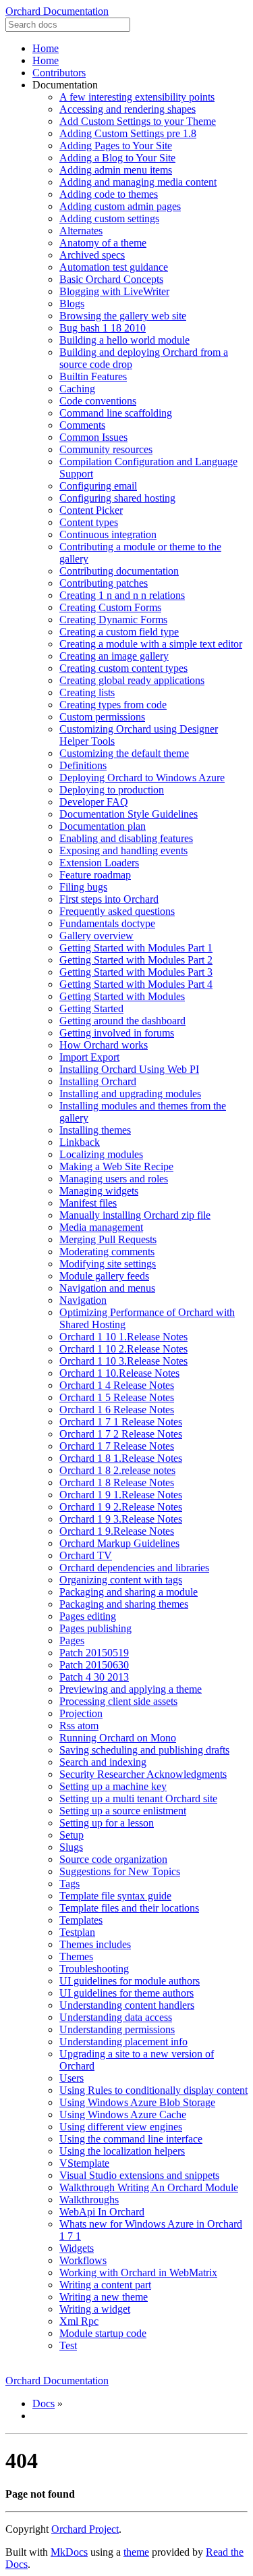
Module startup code (103, 2333)
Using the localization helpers (122, 2151)
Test (68, 2345)
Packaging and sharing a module (129, 1592)
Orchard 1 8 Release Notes (117, 1482)
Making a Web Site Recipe (116, 1166)
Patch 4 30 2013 (94, 1677)
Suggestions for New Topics (120, 1871)
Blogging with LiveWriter (114, 291)
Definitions (83, 765)
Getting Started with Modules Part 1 (136, 948)
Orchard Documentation (57, 11)
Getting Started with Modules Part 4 (136, 984)
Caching (77, 389)
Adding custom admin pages (120, 206)
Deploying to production (112, 790)
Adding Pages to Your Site (116, 146)
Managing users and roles (114, 1179)
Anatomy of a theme (103, 243)
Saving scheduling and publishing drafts (144, 1750)
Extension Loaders (99, 863)
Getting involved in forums (117, 1033)
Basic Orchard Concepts (111, 279)
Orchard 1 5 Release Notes (117, 1397)
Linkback (80, 1142)
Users (72, 2078)
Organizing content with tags (121, 1580)
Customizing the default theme (124, 753)
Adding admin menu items (116, 170)
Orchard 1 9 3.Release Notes (121, 1519)
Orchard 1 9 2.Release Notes (121, 1507)
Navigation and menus (107, 1288)
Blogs (72, 304)
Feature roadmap (95, 875)
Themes (76, 1956)
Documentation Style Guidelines (129, 814)
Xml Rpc (79, 2321)
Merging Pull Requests (108, 1239)
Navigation (83, 1300)
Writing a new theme (104, 2297)
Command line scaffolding (116, 413)
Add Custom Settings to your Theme (138, 121)
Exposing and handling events (123, 850)
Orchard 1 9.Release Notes (117, 1531)
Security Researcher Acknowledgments (143, 1774)
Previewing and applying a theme (131, 1689)
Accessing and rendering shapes (128, 109)
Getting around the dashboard (122, 1021)
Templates (81, 1920)
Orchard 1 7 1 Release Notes (121, 1422)
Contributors (59, 73)
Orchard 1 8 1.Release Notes (121, 1458)
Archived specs (92, 255)
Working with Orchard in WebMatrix (138, 2272)
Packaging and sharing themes (124, 1604)
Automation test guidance (114, 267)
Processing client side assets (118, 1701)
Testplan (77, 1932)
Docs (44, 2403)
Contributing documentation (119, 571)
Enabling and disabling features (126, 838)
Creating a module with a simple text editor (151, 644)
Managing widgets (99, 1191)
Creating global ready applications (132, 680)
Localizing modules (101, 1154)
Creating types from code (113, 705)
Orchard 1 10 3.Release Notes (123, 1361)
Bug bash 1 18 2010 (103, 328)
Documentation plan (103, 826)
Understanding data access (116, 2017)
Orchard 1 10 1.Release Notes (123, 1337)
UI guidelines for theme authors (126, 1993)
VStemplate (84, 2163)
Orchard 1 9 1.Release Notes (121, 1495)
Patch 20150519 (94, 1653)
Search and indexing (103, 1762)
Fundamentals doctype (107, 923)
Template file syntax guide (115, 1896)
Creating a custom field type (119, 632)
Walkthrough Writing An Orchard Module (149, 2187)
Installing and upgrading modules (130, 1094)
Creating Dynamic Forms (113, 620)
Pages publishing (95, 1628)
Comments (82, 425)
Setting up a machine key (113, 1786)
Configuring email (98, 486)
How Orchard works (104, 1045)
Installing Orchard (98, 1081)
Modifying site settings (108, 1264)
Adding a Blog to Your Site (117, 158)
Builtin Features (93, 376)
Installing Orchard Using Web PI (129, 1069)
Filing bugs (83, 887)
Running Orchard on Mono (118, 1738)
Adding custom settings (109, 218)
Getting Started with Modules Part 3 (136, 972)
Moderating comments (107, 1252)
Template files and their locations (129, 1908)
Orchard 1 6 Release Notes (117, 1410)
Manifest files (88, 1203)
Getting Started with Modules (122, 996)
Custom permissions (102, 717)
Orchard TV (86, 1555)
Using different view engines (121, 2127)
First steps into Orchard (109, 899)
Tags (69, 1884)
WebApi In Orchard (102, 2212)
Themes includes (95, 1944)
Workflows (83, 2260)
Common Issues (93, 437)
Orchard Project (85, 2529)
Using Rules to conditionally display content (153, 2090)
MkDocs (69, 2552)
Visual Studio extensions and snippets (139, 2175)
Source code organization (113, 1859)
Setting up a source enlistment (123, 1811)
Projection (81, 1713)
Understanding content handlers (127, 2005)
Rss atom (79, 1726)
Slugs (71, 1847)
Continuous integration (108, 534)
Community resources (106, 449)
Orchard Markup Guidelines (119, 1543)
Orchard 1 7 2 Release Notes (121, 1434)
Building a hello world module (124, 340)
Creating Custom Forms (110, 607)
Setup (72, 1835)
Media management (101, 1227)
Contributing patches (104, 583)
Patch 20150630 (94, 1665)
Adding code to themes (109, 194)
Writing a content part (105, 2285)
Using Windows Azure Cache (123, 2114)
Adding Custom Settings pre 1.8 (128, 133)
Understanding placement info (123, 2042)
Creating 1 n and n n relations (122, 595)
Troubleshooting (94, 1969)
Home (46, 48)
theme (136, 2552)
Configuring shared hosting (117, 498)
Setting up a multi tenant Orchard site (138, 1798)
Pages (72, 1640)
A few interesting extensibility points (137, 97)
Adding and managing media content (138, 182)
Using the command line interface (131, 2139)
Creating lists (87, 692)
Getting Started (91, 1008)
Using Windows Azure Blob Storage (137, 2102)
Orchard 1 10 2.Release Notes (123, 1349)
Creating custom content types (123, 668)
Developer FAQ (94, 802)
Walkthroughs (89, 2200)
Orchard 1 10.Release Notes (119, 1373)
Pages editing (88, 1616)
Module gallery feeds (104, 1276)
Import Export (89, 1057)
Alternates (81, 231)
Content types (89, 522)
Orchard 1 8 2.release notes (117, 1470)
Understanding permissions (117, 2029)
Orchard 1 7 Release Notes (117, 1446)
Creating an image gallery (114, 656)
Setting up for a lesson (107, 1823)
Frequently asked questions (117, 911)
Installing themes (95, 1130)
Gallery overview (96, 936)
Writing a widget (95, 2309)
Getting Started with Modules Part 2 (136, 960)
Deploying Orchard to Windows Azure (142, 778)
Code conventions (98, 401)
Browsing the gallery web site (123, 316)
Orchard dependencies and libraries (134, 1568)
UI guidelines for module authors (130, 1981)
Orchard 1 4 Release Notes (117, 1385)
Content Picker (91, 510)
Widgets (77, 2248)
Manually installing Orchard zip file (135, 1215)
